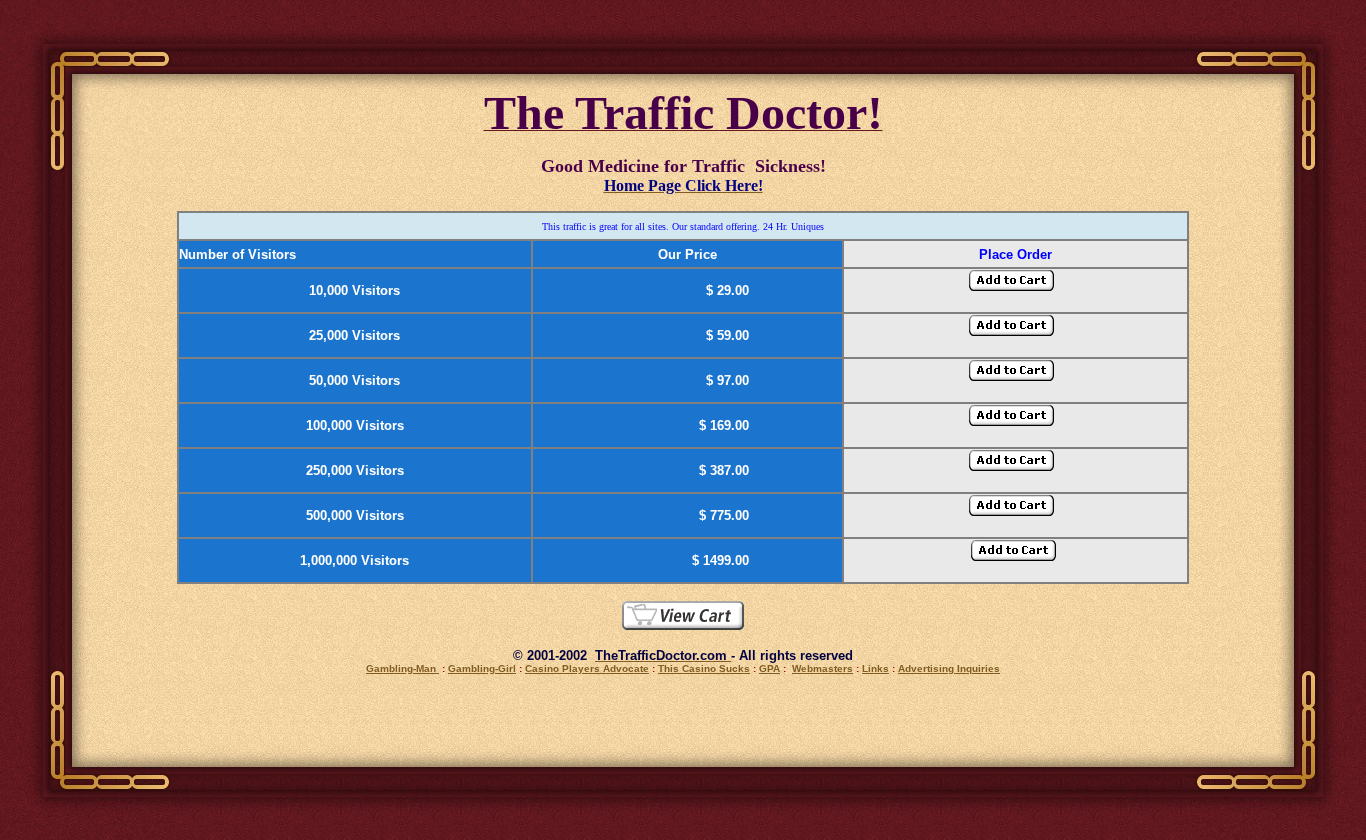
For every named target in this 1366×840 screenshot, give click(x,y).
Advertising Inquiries (949, 668)
